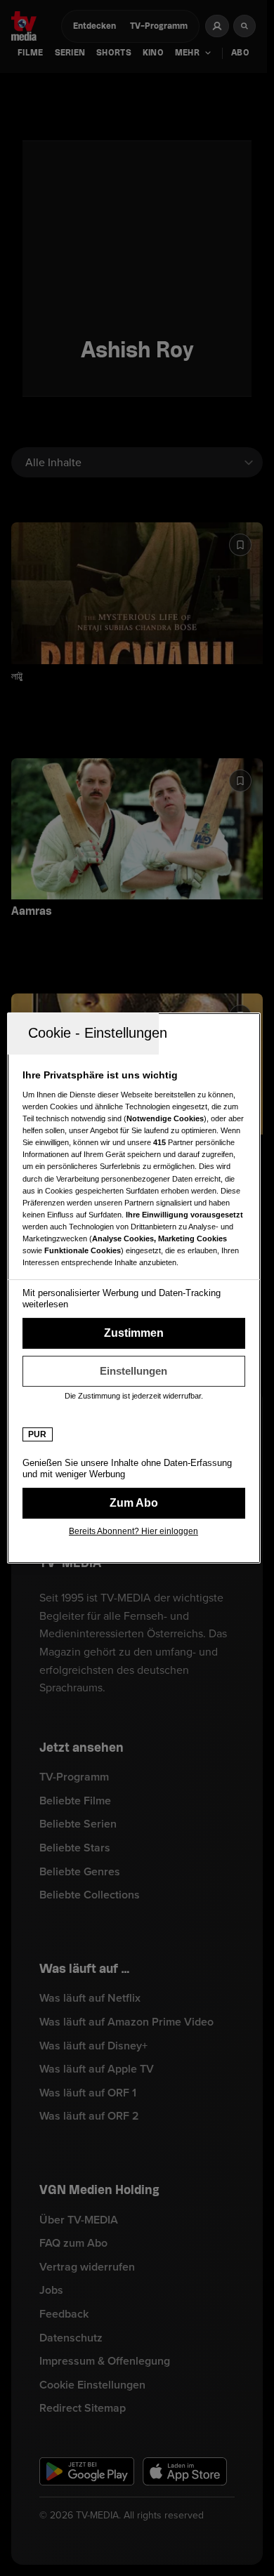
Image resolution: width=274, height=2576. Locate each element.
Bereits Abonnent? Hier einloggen (133, 1531)
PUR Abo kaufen (134, 1503)
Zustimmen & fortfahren (134, 1333)
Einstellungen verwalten (134, 1371)
